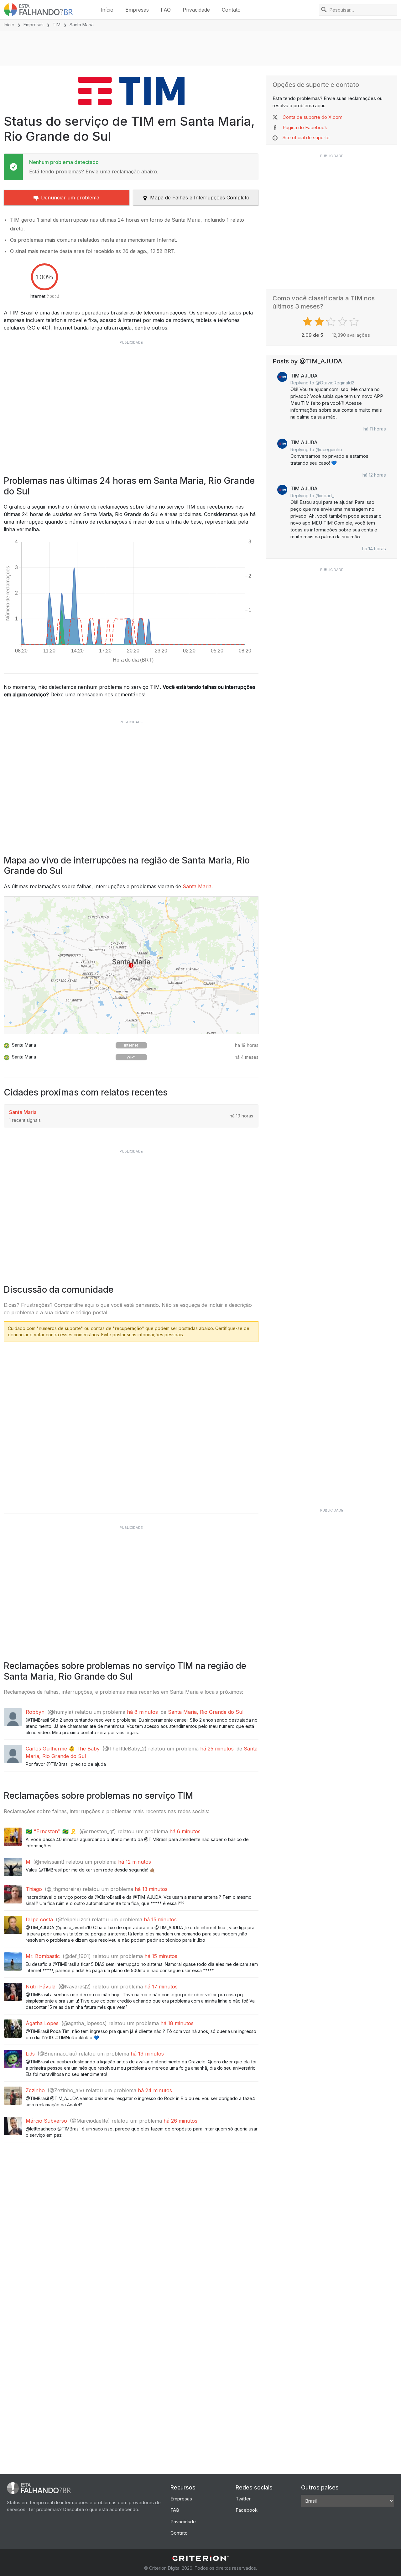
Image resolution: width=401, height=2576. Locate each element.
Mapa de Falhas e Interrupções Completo (200, 198)
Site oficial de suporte (306, 137)
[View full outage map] (131, 965)
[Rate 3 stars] (332, 322)
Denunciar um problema (70, 198)
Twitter (243, 2499)
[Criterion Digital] (200, 2558)
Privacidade (196, 10)
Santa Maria (197, 886)
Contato (231, 10)
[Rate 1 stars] (308, 322)
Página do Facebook (305, 127)
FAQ (166, 10)
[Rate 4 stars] (343, 322)
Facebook (247, 2510)
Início (107, 10)
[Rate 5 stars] (355, 322)
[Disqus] (131, 1425)
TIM (57, 25)
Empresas (137, 10)
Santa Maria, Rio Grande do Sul (206, 1712)
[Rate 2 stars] (320, 322)
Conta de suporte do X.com (312, 117)
